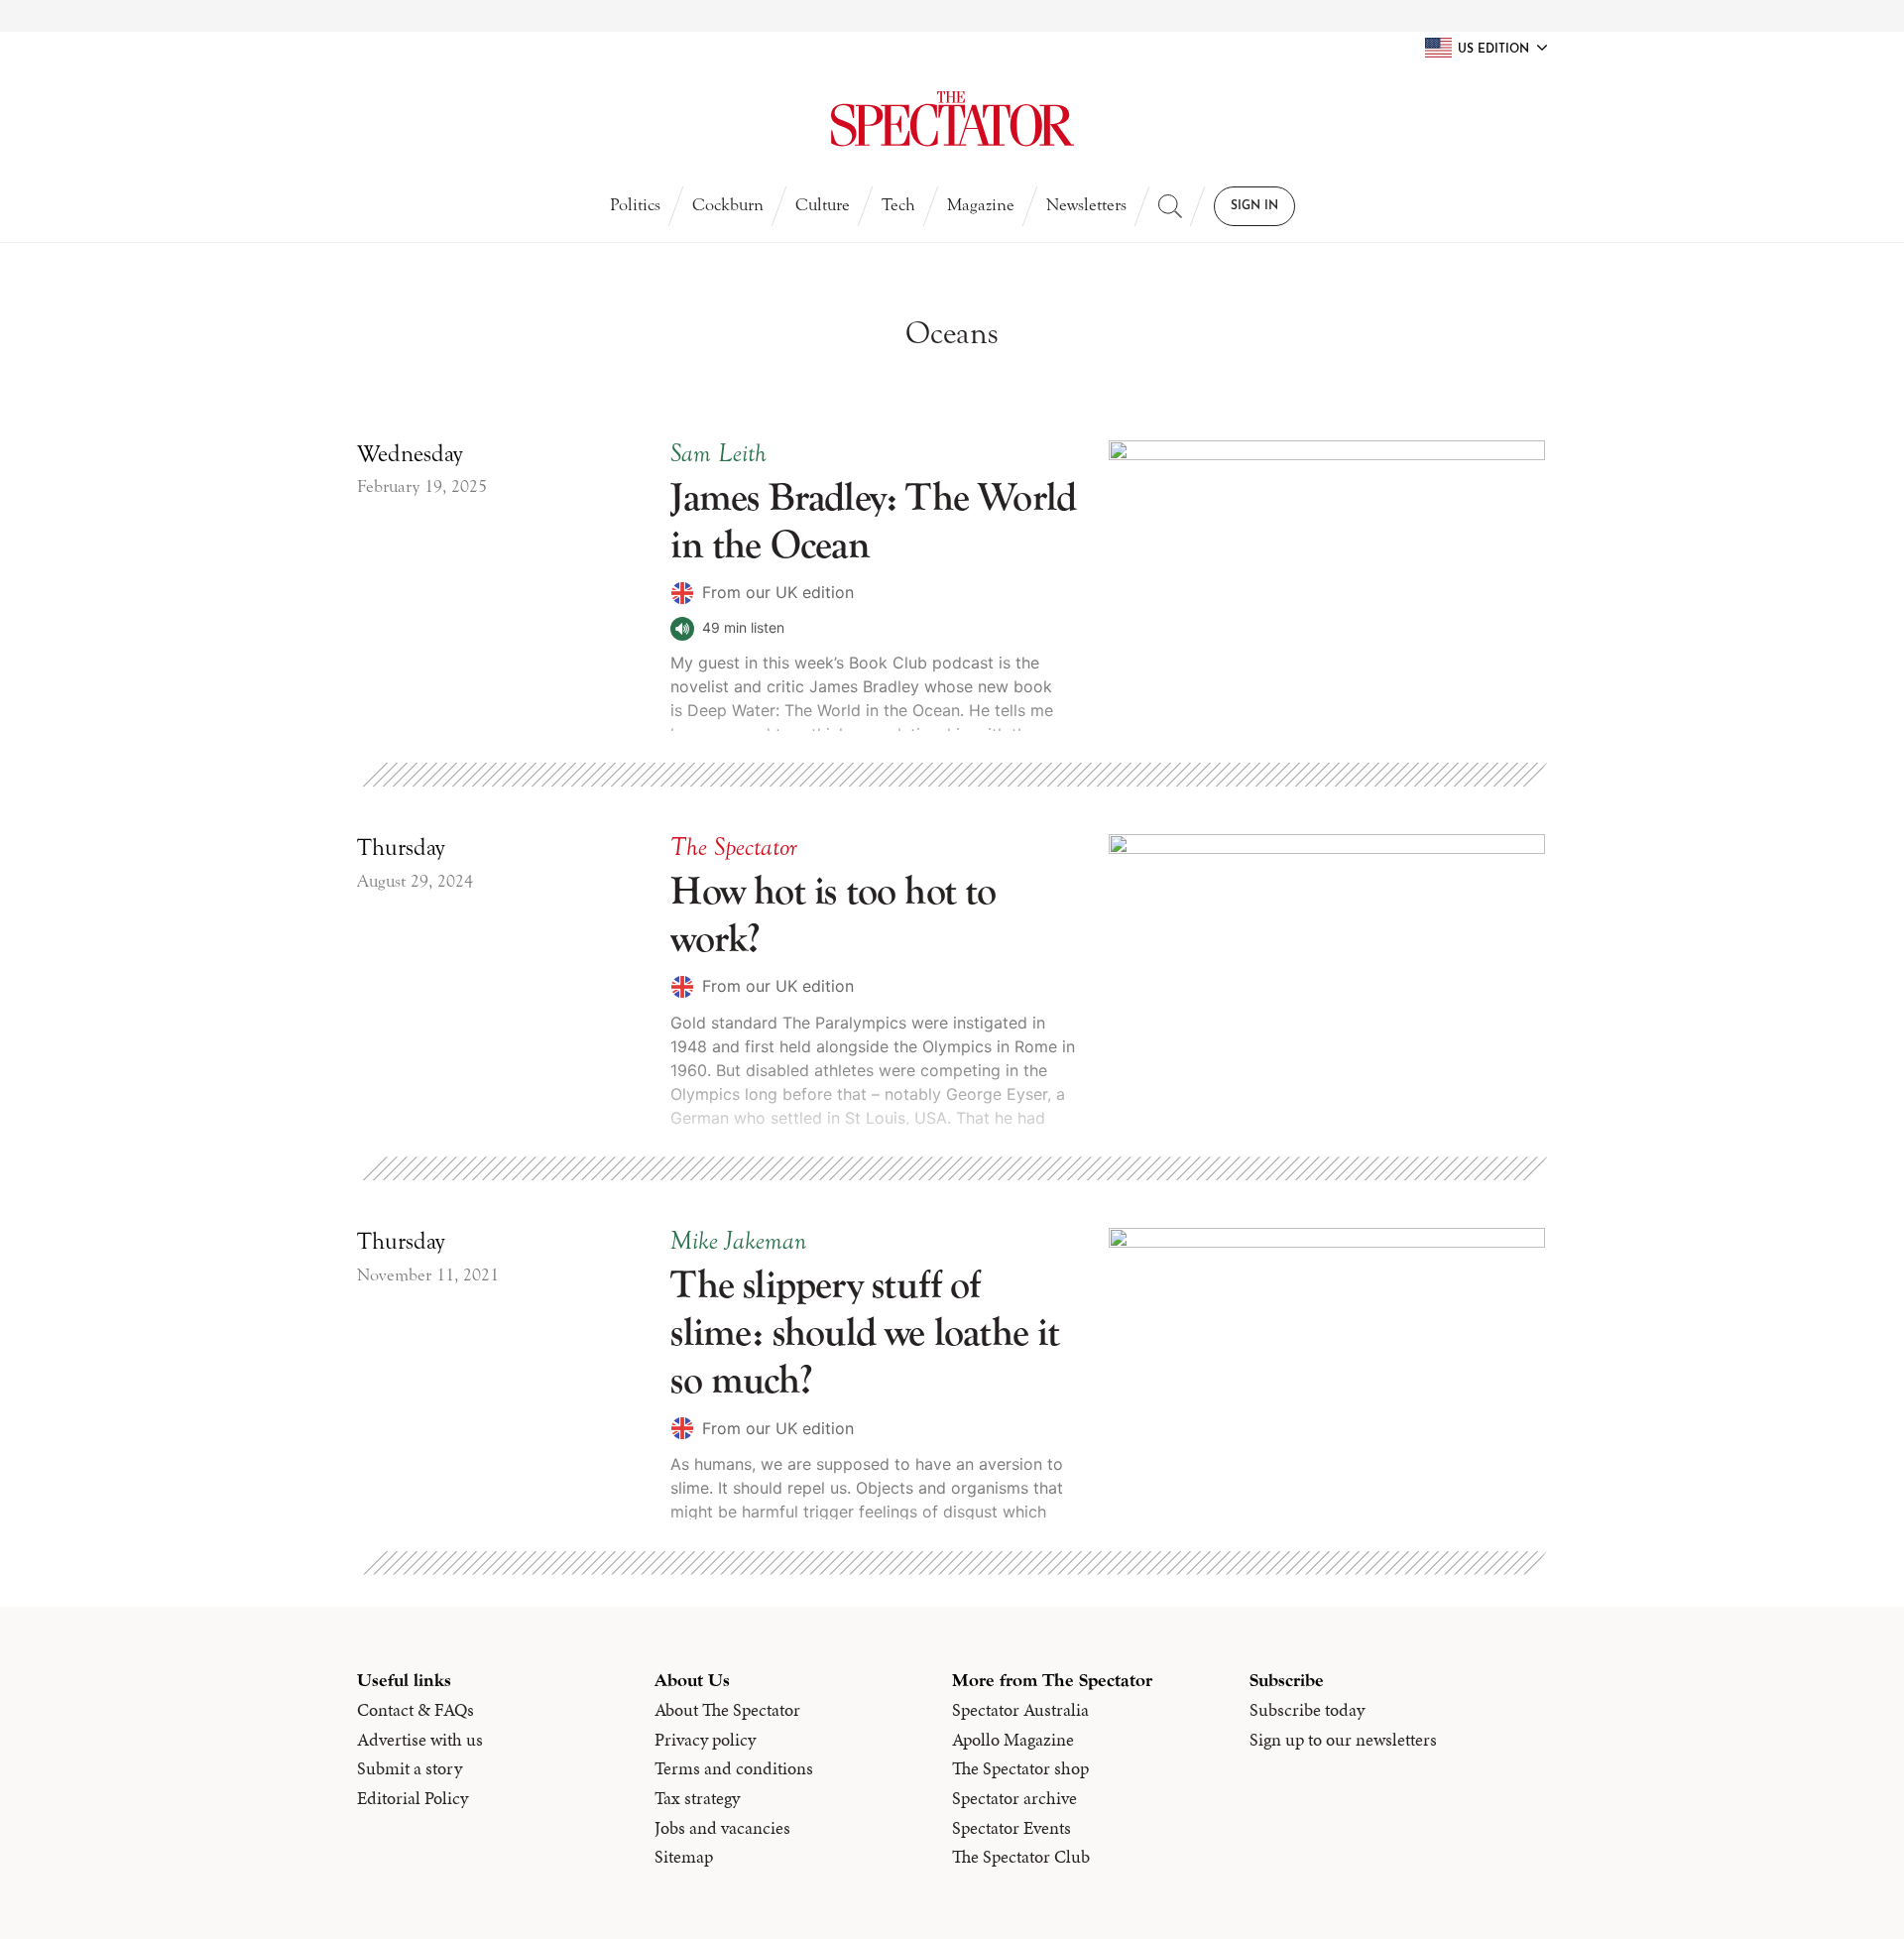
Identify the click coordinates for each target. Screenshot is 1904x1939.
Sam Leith (718, 453)
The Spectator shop (1020, 1768)
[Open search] (1170, 206)
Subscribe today (1307, 1710)
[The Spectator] (952, 119)
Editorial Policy (413, 1798)
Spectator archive (1014, 1798)
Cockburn (728, 205)
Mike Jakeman (738, 1241)
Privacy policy (705, 1740)
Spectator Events (1011, 1828)
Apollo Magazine (1013, 1740)
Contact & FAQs (416, 1710)
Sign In (1254, 206)
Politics (635, 205)
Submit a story (410, 1768)
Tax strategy (697, 1798)
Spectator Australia (1020, 1710)
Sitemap (684, 1857)
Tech (898, 205)
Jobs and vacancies (722, 1828)
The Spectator (734, 847)
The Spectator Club (1021, 1857)
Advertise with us (420, 1740)
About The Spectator (727, 1710)
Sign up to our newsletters (1343, 1740)
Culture (823, 205)
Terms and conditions (734, 1768)
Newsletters (1086, 205)
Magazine (981, 205)
